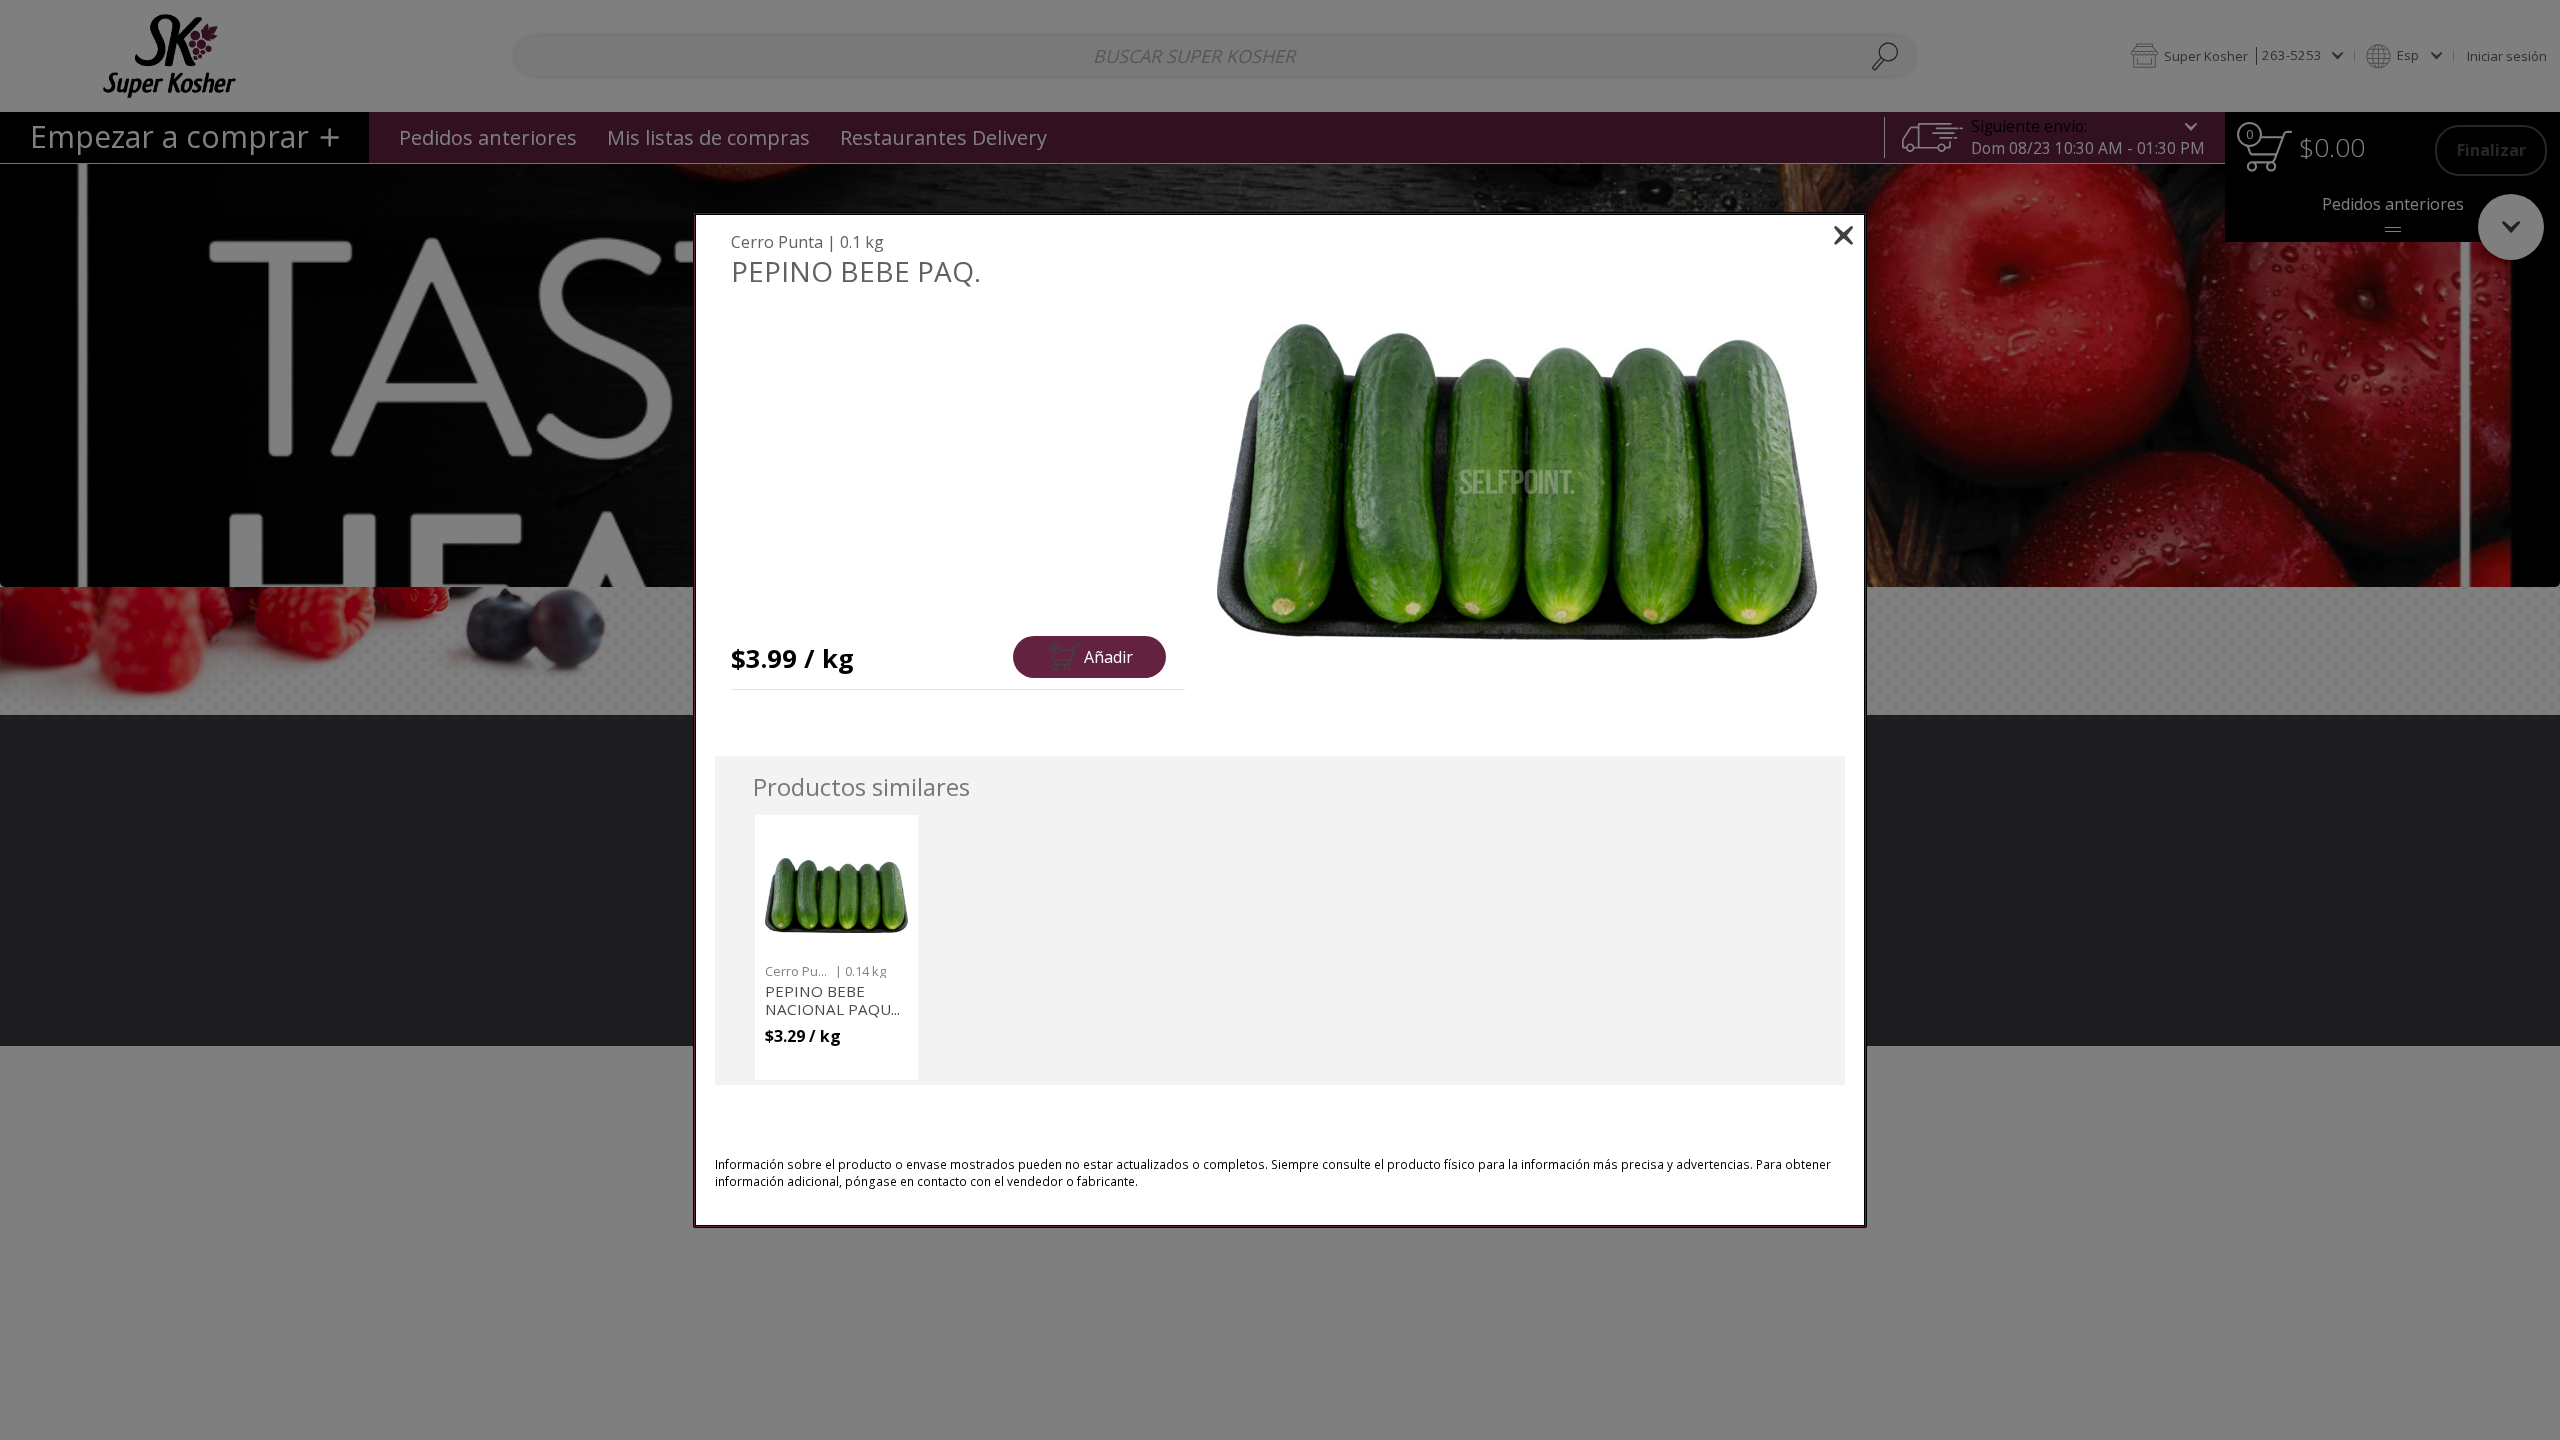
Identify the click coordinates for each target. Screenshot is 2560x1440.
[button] (1517, 482)
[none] (836, 947)
